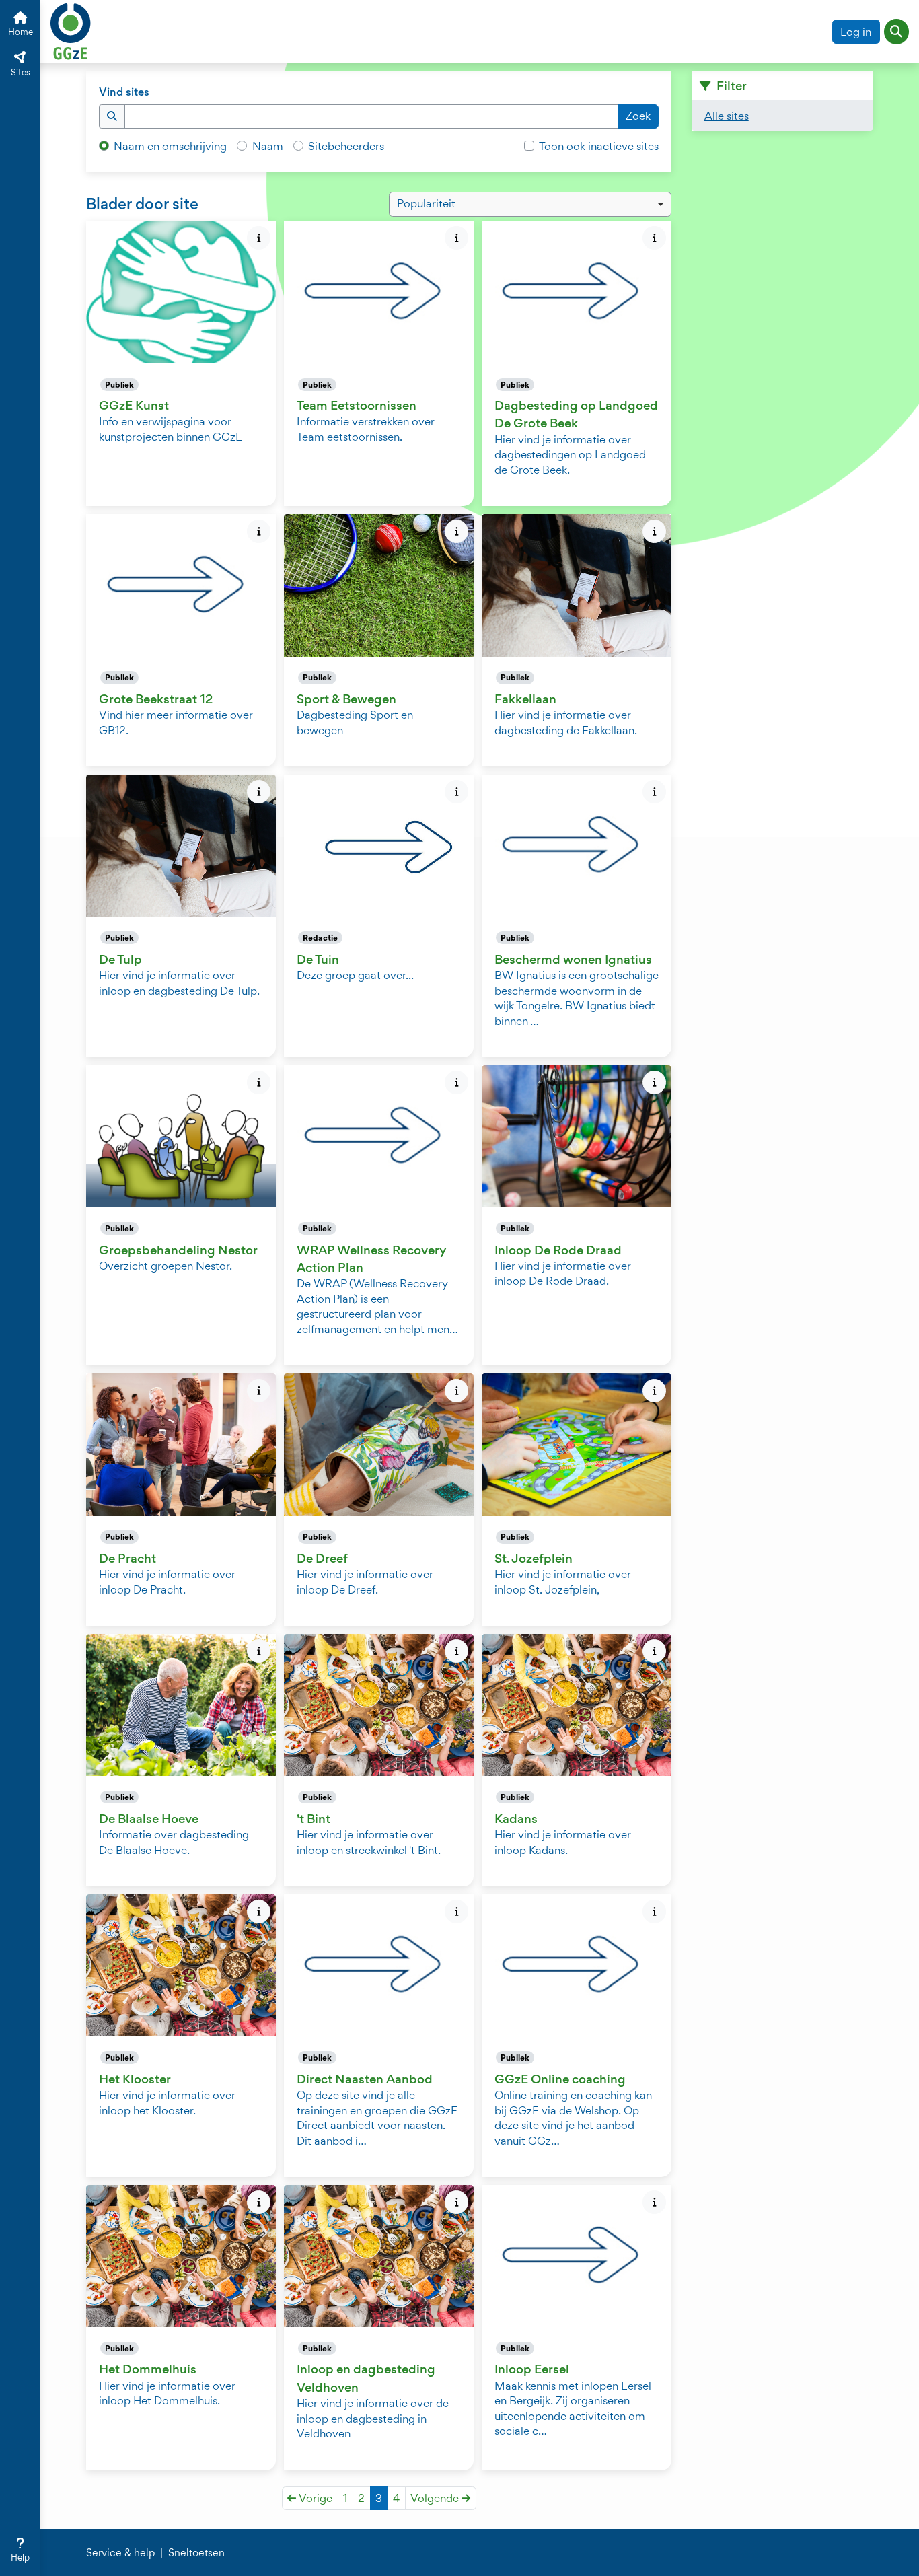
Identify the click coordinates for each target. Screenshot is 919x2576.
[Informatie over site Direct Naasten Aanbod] (456, 1911)
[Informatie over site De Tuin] (456, 792)
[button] (897, 32)
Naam (268, 146)
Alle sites (727, 116)
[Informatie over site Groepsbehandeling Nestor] (259, 1082)
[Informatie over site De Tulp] (259, 792)
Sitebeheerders (346, 146)
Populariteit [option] (426, 203)
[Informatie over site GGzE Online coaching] (654, 1911)
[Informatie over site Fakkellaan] (654, 531)
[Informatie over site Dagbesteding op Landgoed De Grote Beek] (654, 238)
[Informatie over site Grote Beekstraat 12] (259, 531)
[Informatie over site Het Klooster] (259, 1911)
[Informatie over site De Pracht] (259, 1391)
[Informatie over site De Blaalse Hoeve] (259, 1651)
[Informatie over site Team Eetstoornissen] (456, 238)
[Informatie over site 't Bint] (456, 1651)
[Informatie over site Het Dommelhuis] (259, 2202)
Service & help (120, 2553)
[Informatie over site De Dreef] (456, 1391)
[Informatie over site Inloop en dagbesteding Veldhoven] (456, 2202)
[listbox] (530, 205)
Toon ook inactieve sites (599, 146)
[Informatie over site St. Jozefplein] (654, 1391)
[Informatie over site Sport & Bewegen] (456, 531)
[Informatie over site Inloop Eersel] (654, 2202)
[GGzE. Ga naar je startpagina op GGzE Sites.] (71, 30)
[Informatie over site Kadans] (654, 1651)
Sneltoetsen (196, 2553)
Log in (856, 32)
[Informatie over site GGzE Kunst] (259, 238)
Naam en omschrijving (170, 146)
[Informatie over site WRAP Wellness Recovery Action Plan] (456, 1082)
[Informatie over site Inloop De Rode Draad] (654, 1082)
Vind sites (124, 92)
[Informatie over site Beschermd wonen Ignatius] (654, 792)
